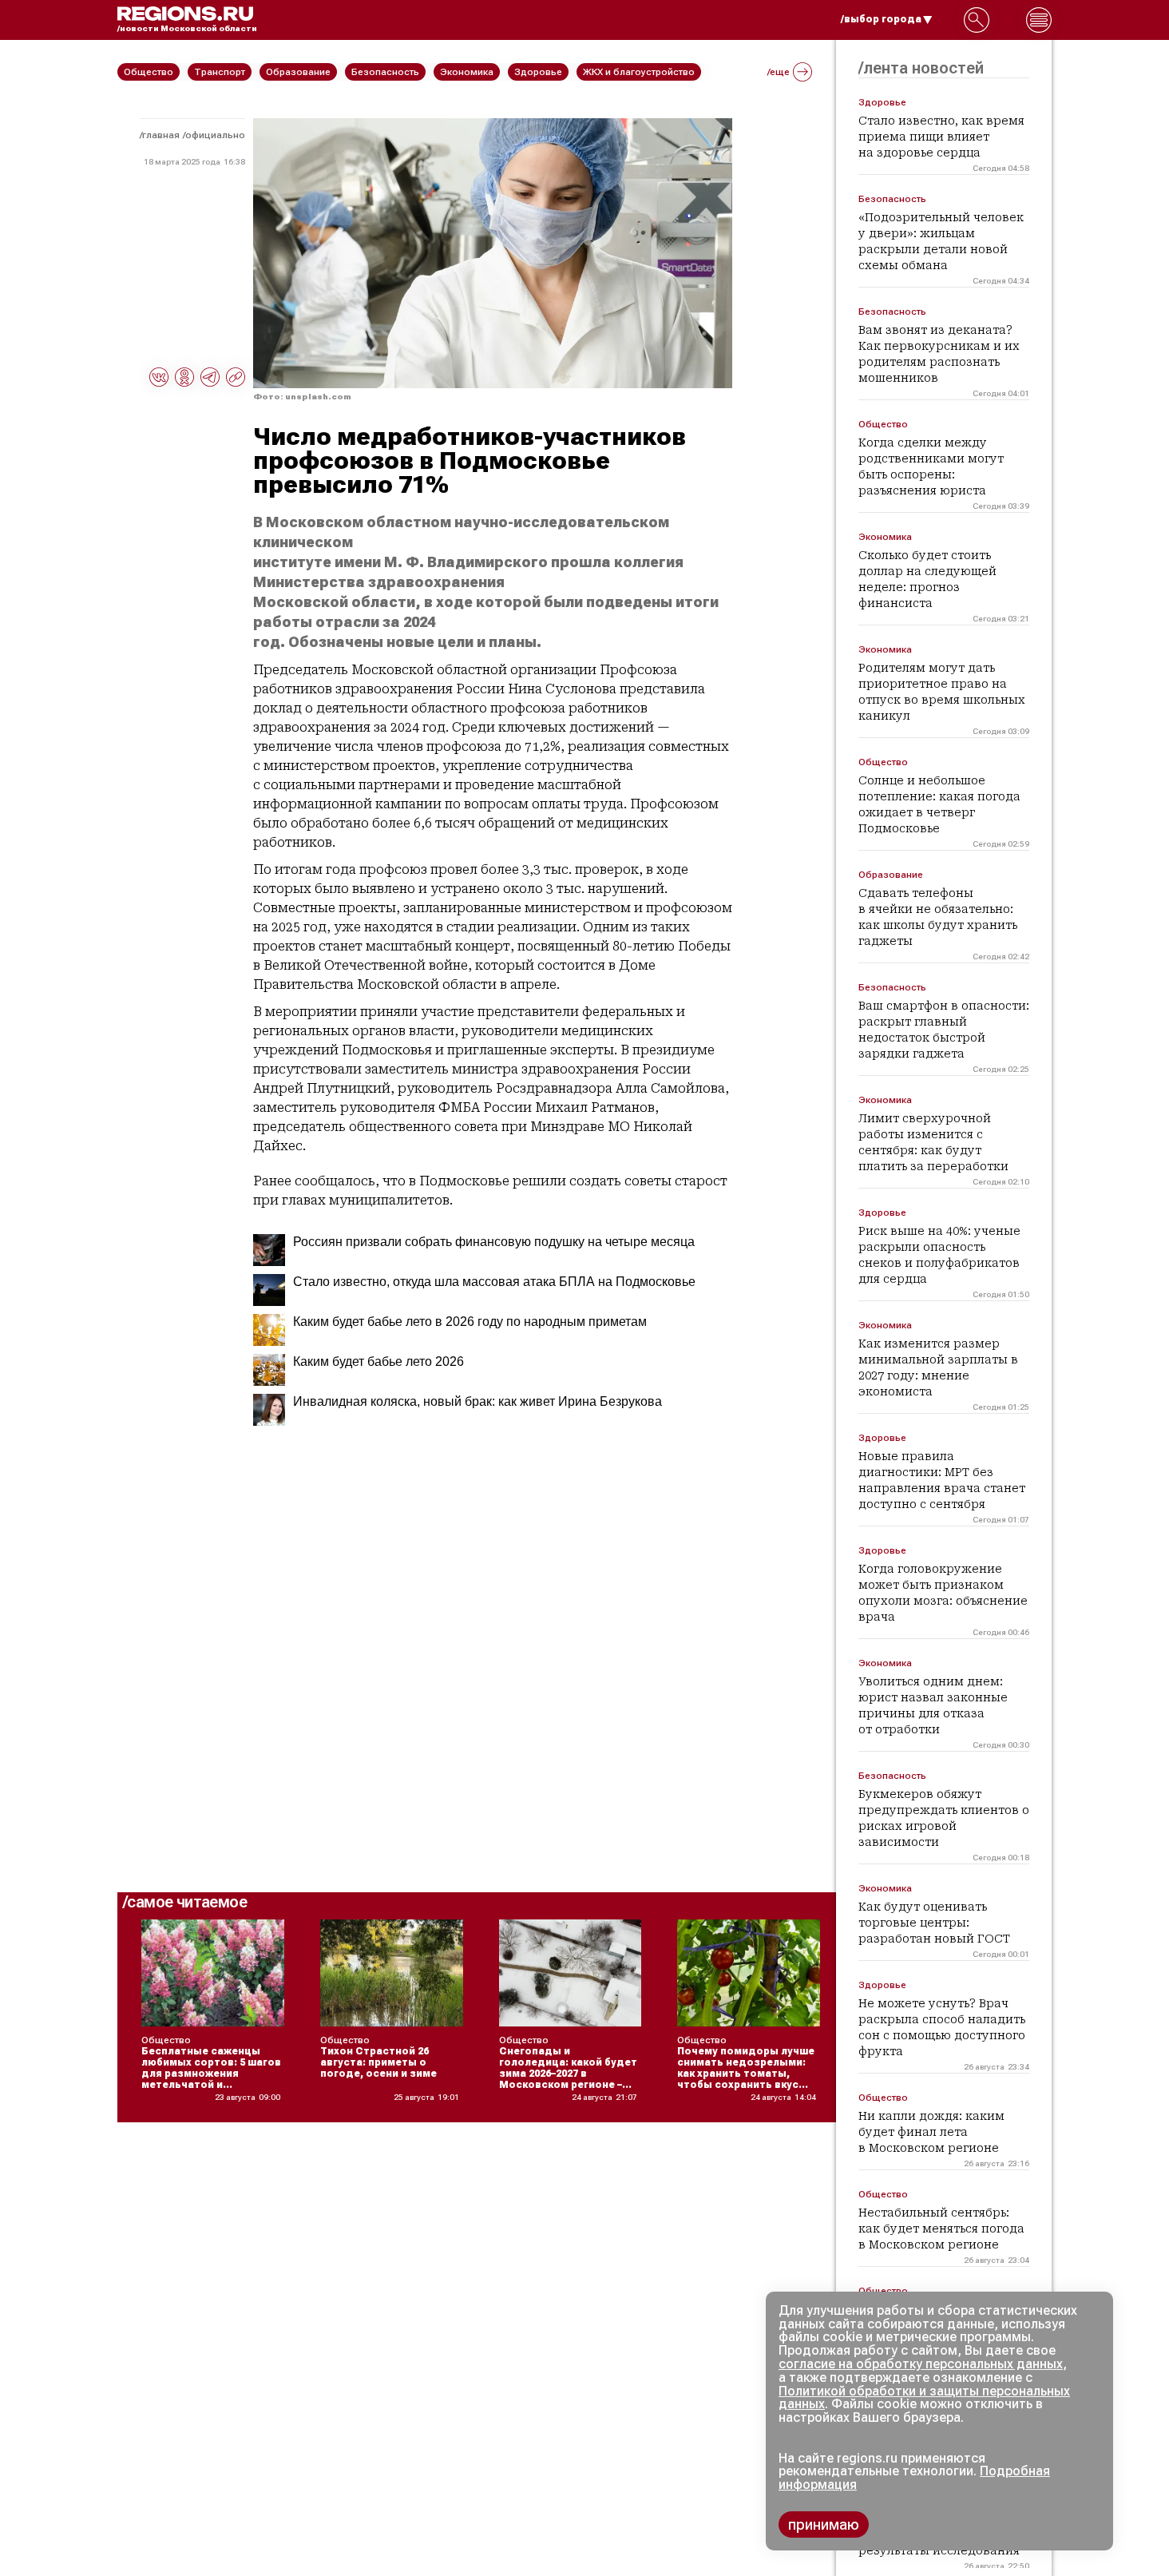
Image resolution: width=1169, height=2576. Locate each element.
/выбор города (881, 19)
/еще (779, 72)
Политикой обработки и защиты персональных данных (924, 2398)
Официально (215, 135)
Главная (161, 135)
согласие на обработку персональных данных (921, 2364)
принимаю (824, 2524)
